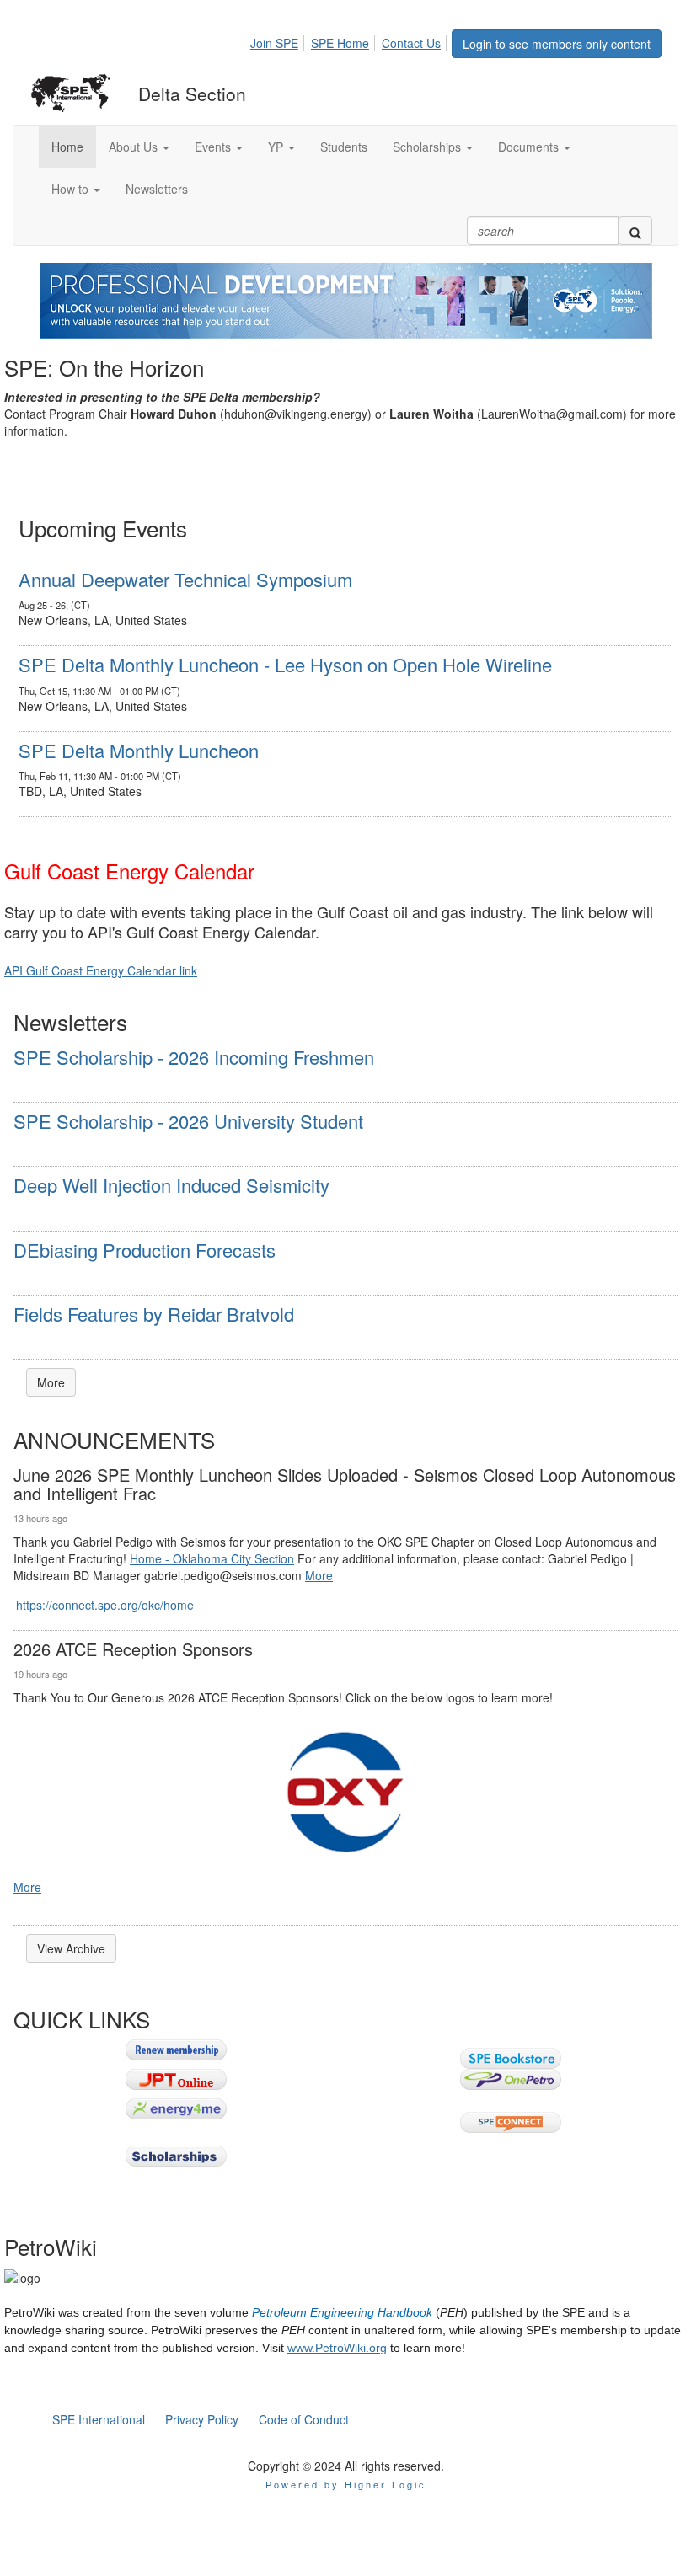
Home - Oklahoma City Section (212, 1558)
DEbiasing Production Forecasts (145, 1250)
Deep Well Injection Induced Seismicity (171, 1185)
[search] (635, 231)
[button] (139, 147)
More (51, 1382)
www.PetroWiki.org (337, 2348)
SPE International (99, 2419)
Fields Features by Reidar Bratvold (154, 1314)
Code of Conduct (304, 2419)
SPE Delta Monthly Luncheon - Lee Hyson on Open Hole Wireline (285, 664)
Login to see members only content (557, 44)
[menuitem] (279, 40)
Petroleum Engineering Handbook (342, 2312)
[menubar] (350, 40)
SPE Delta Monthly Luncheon (139, 750)
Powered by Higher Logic (346, 2484)
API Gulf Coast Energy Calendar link (101, 970)
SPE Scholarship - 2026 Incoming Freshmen (194, 1057)
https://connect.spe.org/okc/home (105, 1605)
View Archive (71, 1948)
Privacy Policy (202, 2419)
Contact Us (411, 43)
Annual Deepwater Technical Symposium (185, 579)
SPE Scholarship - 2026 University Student (188, 1121)
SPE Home (340, 43)
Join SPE (274, 43)
